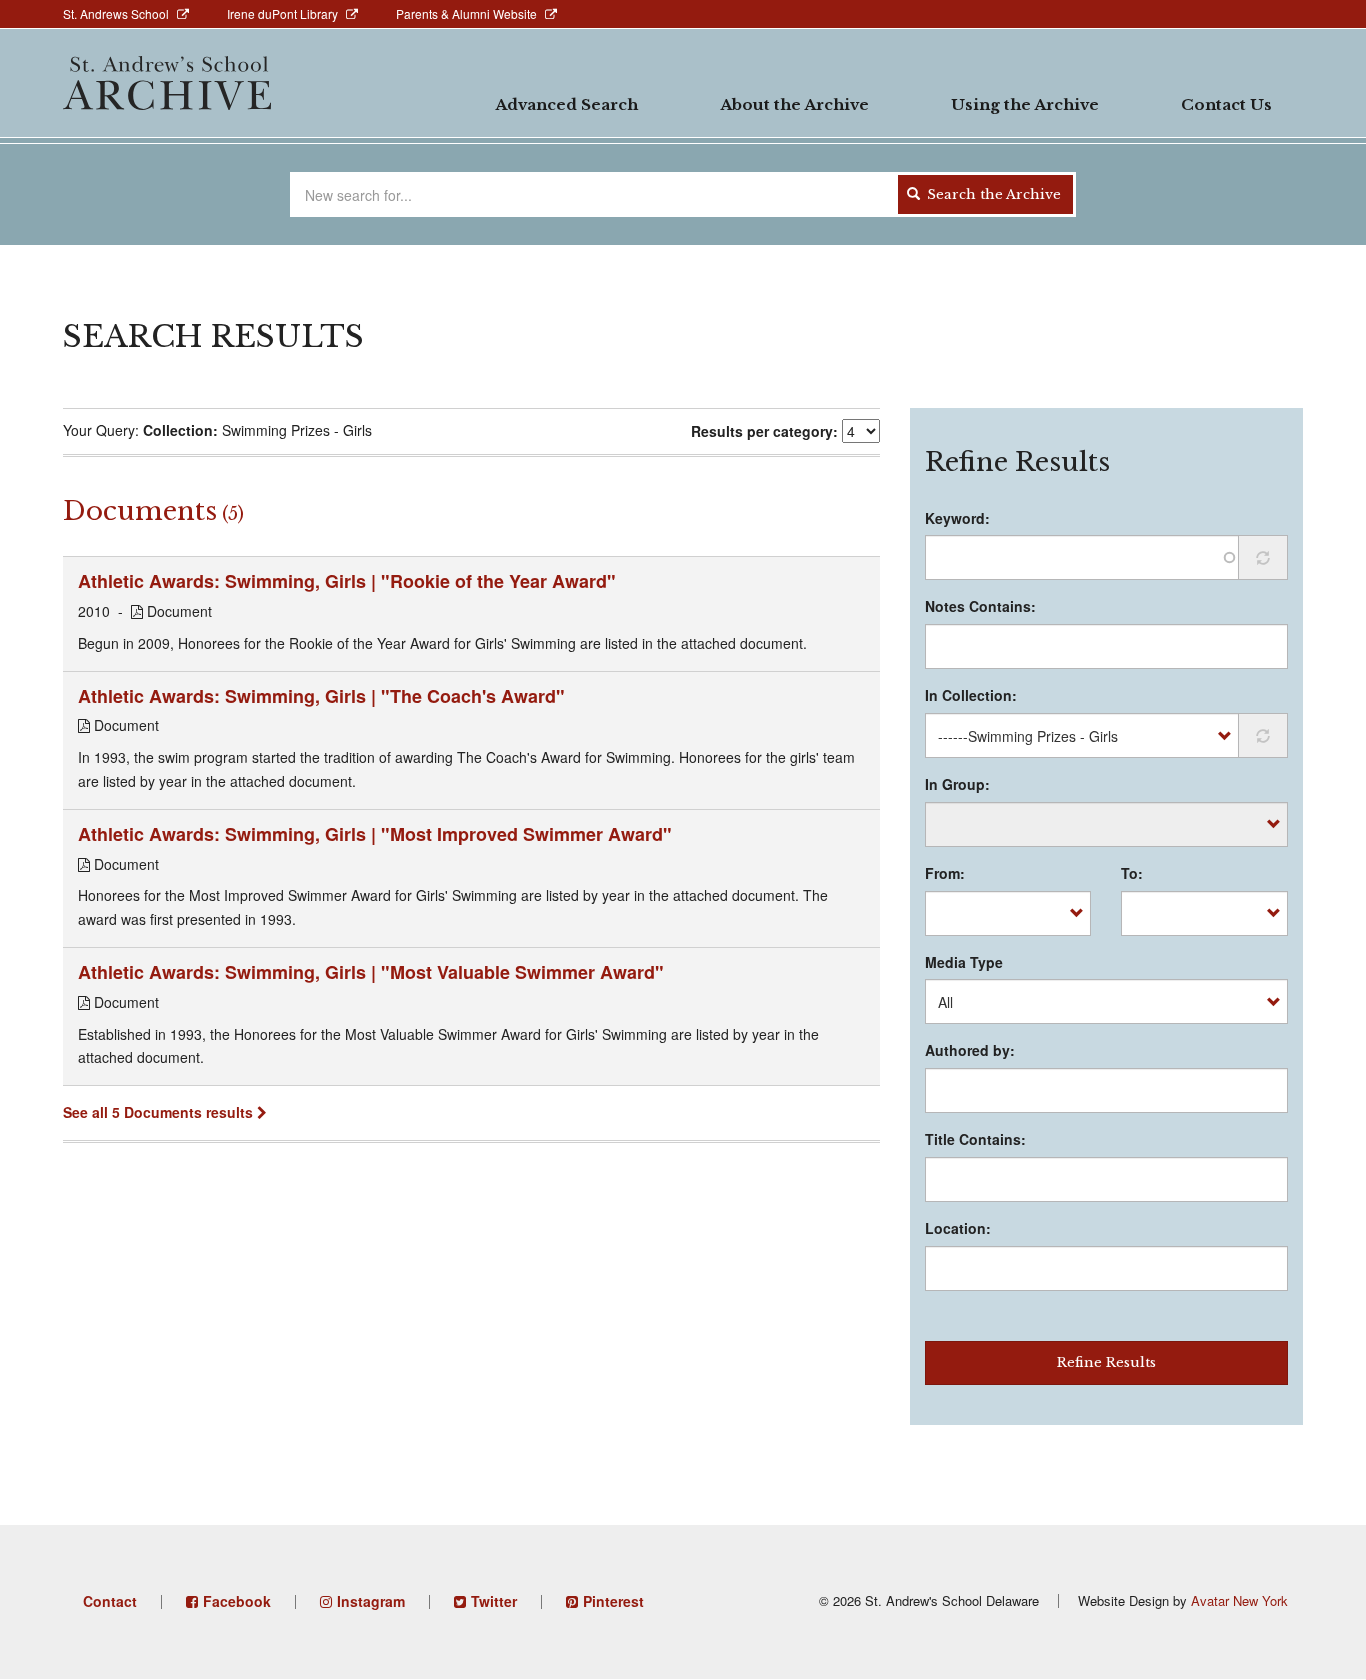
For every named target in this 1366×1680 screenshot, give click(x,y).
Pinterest (613, 1601)
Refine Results (1106, 1362)
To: (1132, 873)
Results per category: (764, 431)
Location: (958, 1228)
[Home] (167, 83)
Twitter (494, 1601)
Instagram (371, 1601)
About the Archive (794, 104)
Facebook (237, 1601)
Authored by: (970, 1050)
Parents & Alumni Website (466, 13)
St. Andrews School (116, 13)
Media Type (964, 962)
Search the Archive (992, 194)
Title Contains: (975, 1139)
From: (945, 873)
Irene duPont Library (282, 13)
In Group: (957, 784)
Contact (110, 1601)
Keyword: (957, 518)
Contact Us (1226, 104)
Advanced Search (566, 104)
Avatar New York (1239, 1600)
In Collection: (971, 695)
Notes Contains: (980, 606)
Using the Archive (1025, 104)
